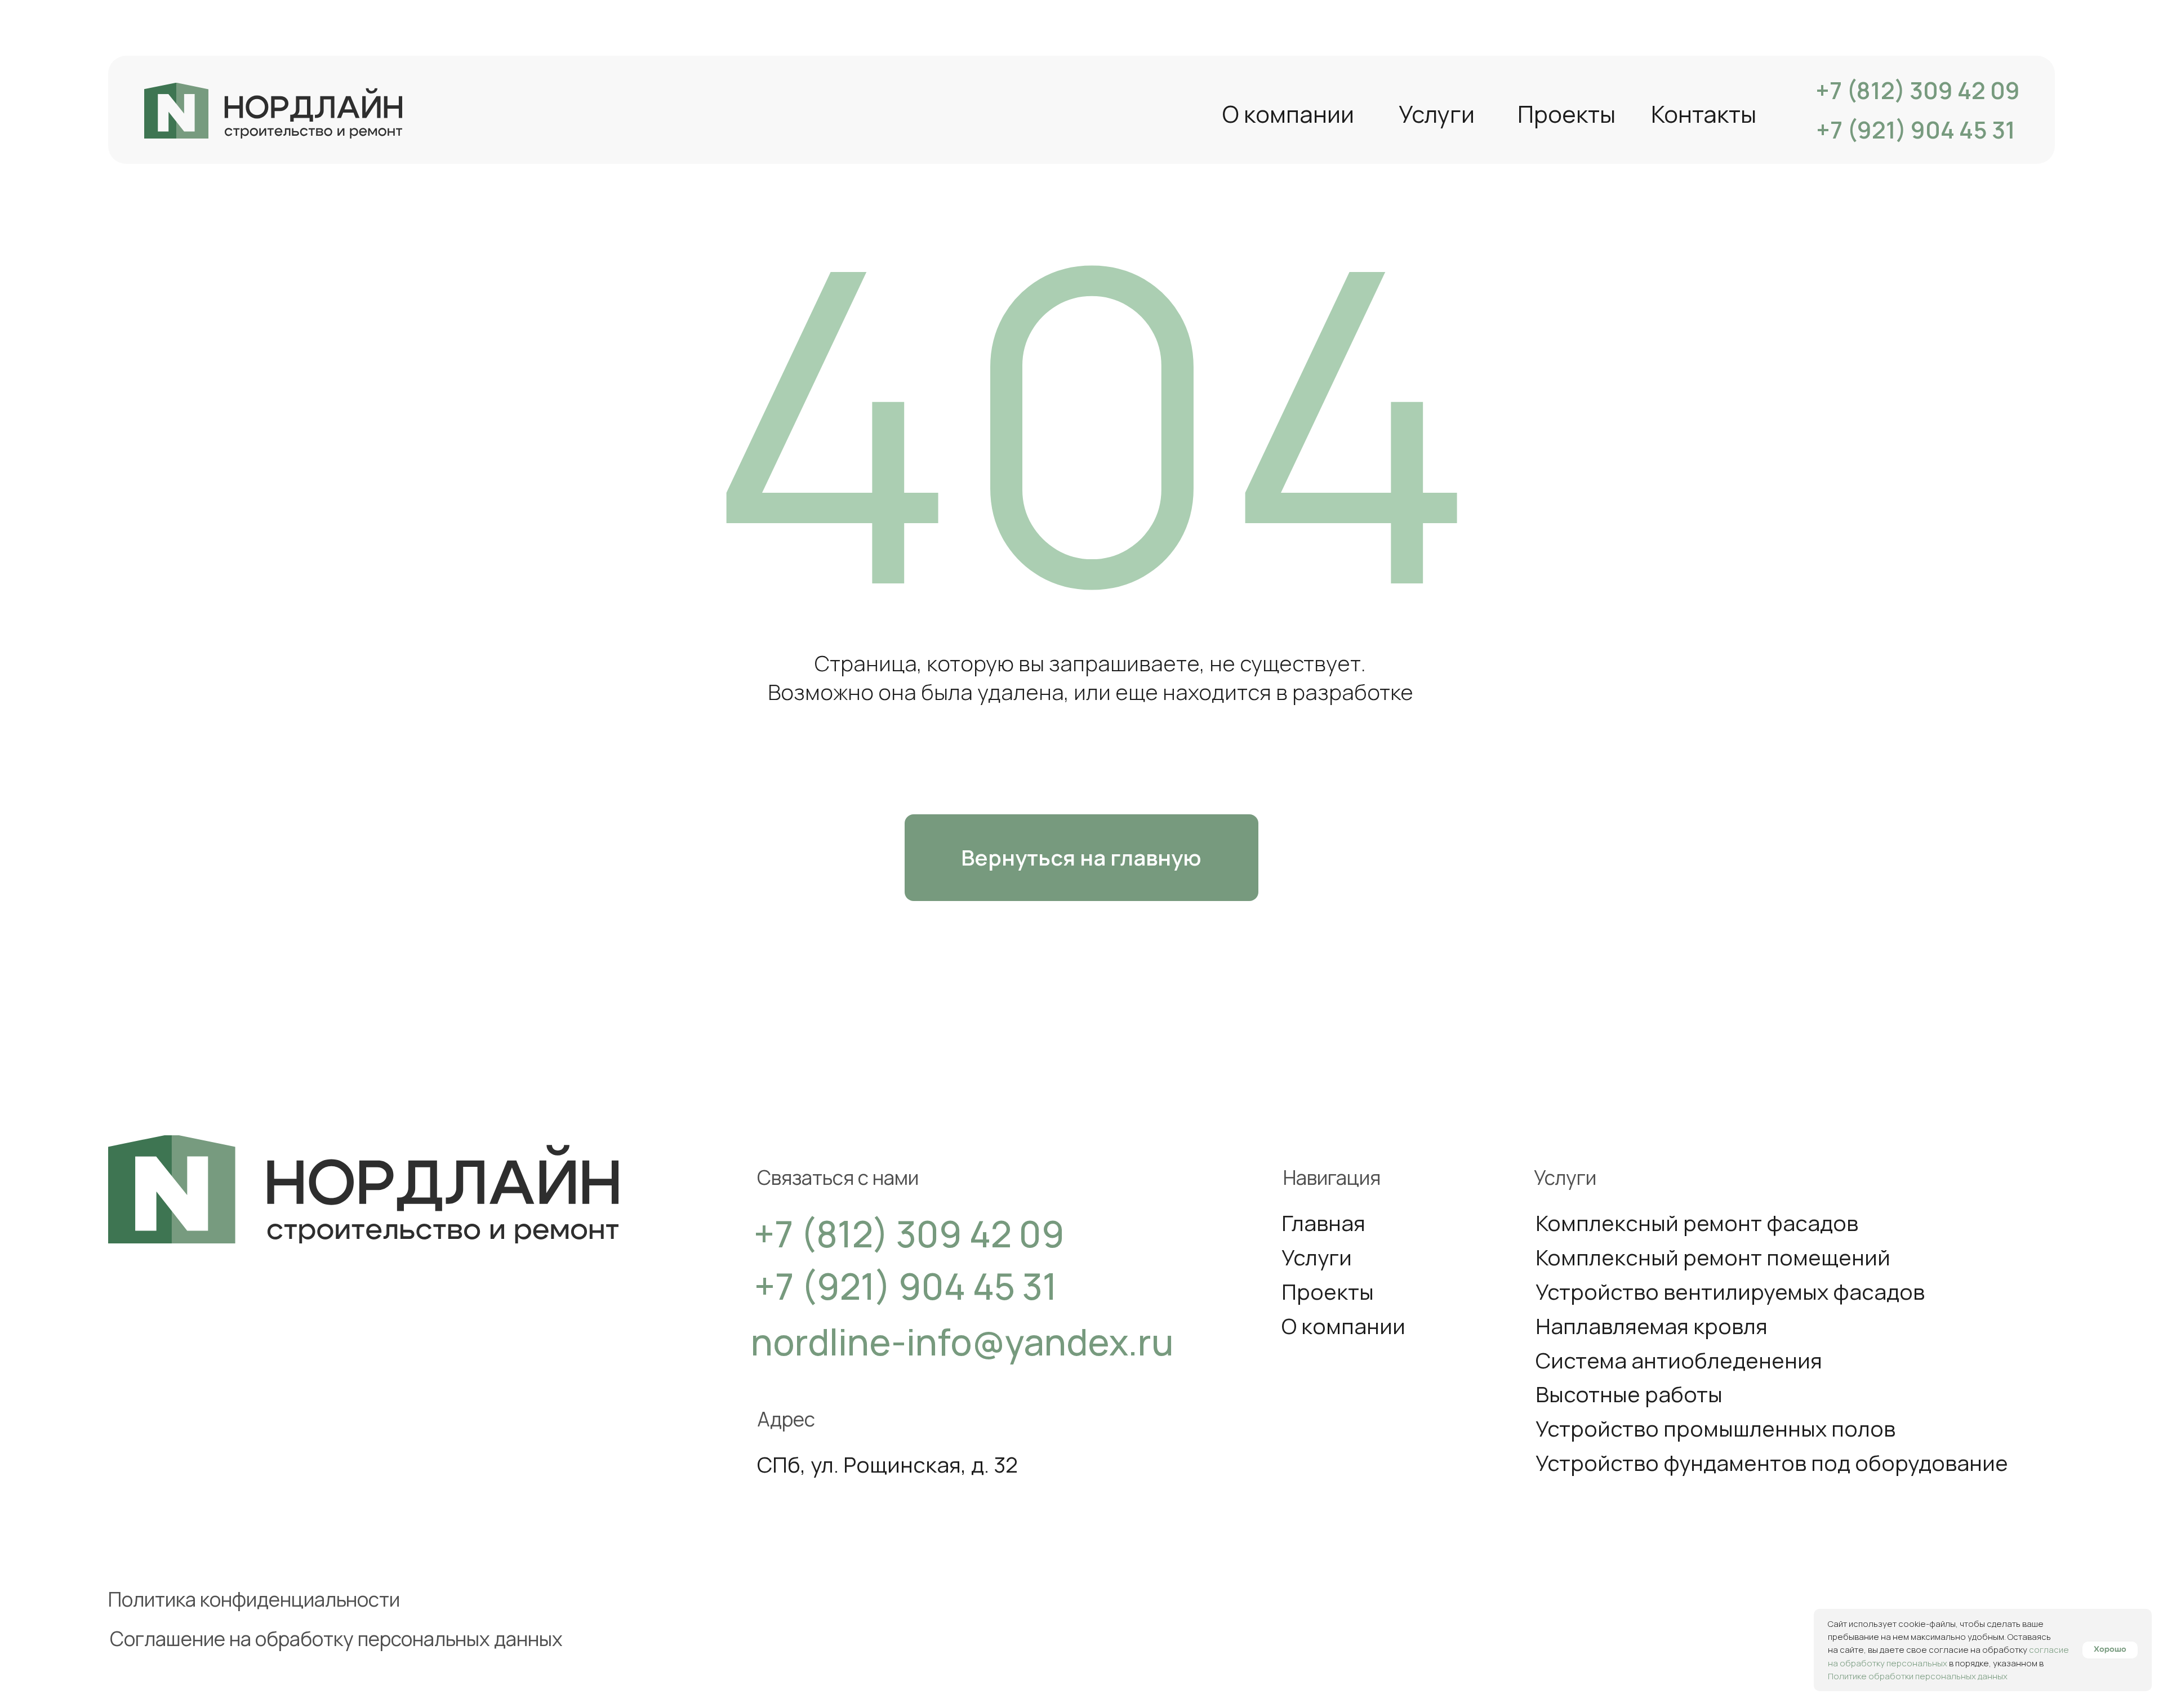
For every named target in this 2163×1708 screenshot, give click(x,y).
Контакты (1704, 114)
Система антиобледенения (1679, 1360)
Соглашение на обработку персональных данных (336, 1638)
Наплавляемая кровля (1652, 1326)
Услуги (1437, 114)
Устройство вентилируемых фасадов (1730, 1292)
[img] (273, 111)
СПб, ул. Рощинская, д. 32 (887, 1464)
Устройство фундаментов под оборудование (1772, 1463)
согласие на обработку (1979, 1650)
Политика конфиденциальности (254, 1599)
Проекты (1566, 114)
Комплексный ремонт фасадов (1697, 1223)
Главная (1323, 1223)
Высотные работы (1629, 1394)
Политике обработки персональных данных (1918, 1676)
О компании (1288, 114)
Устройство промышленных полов (1715, 1428)
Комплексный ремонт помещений (1713, 1257)
